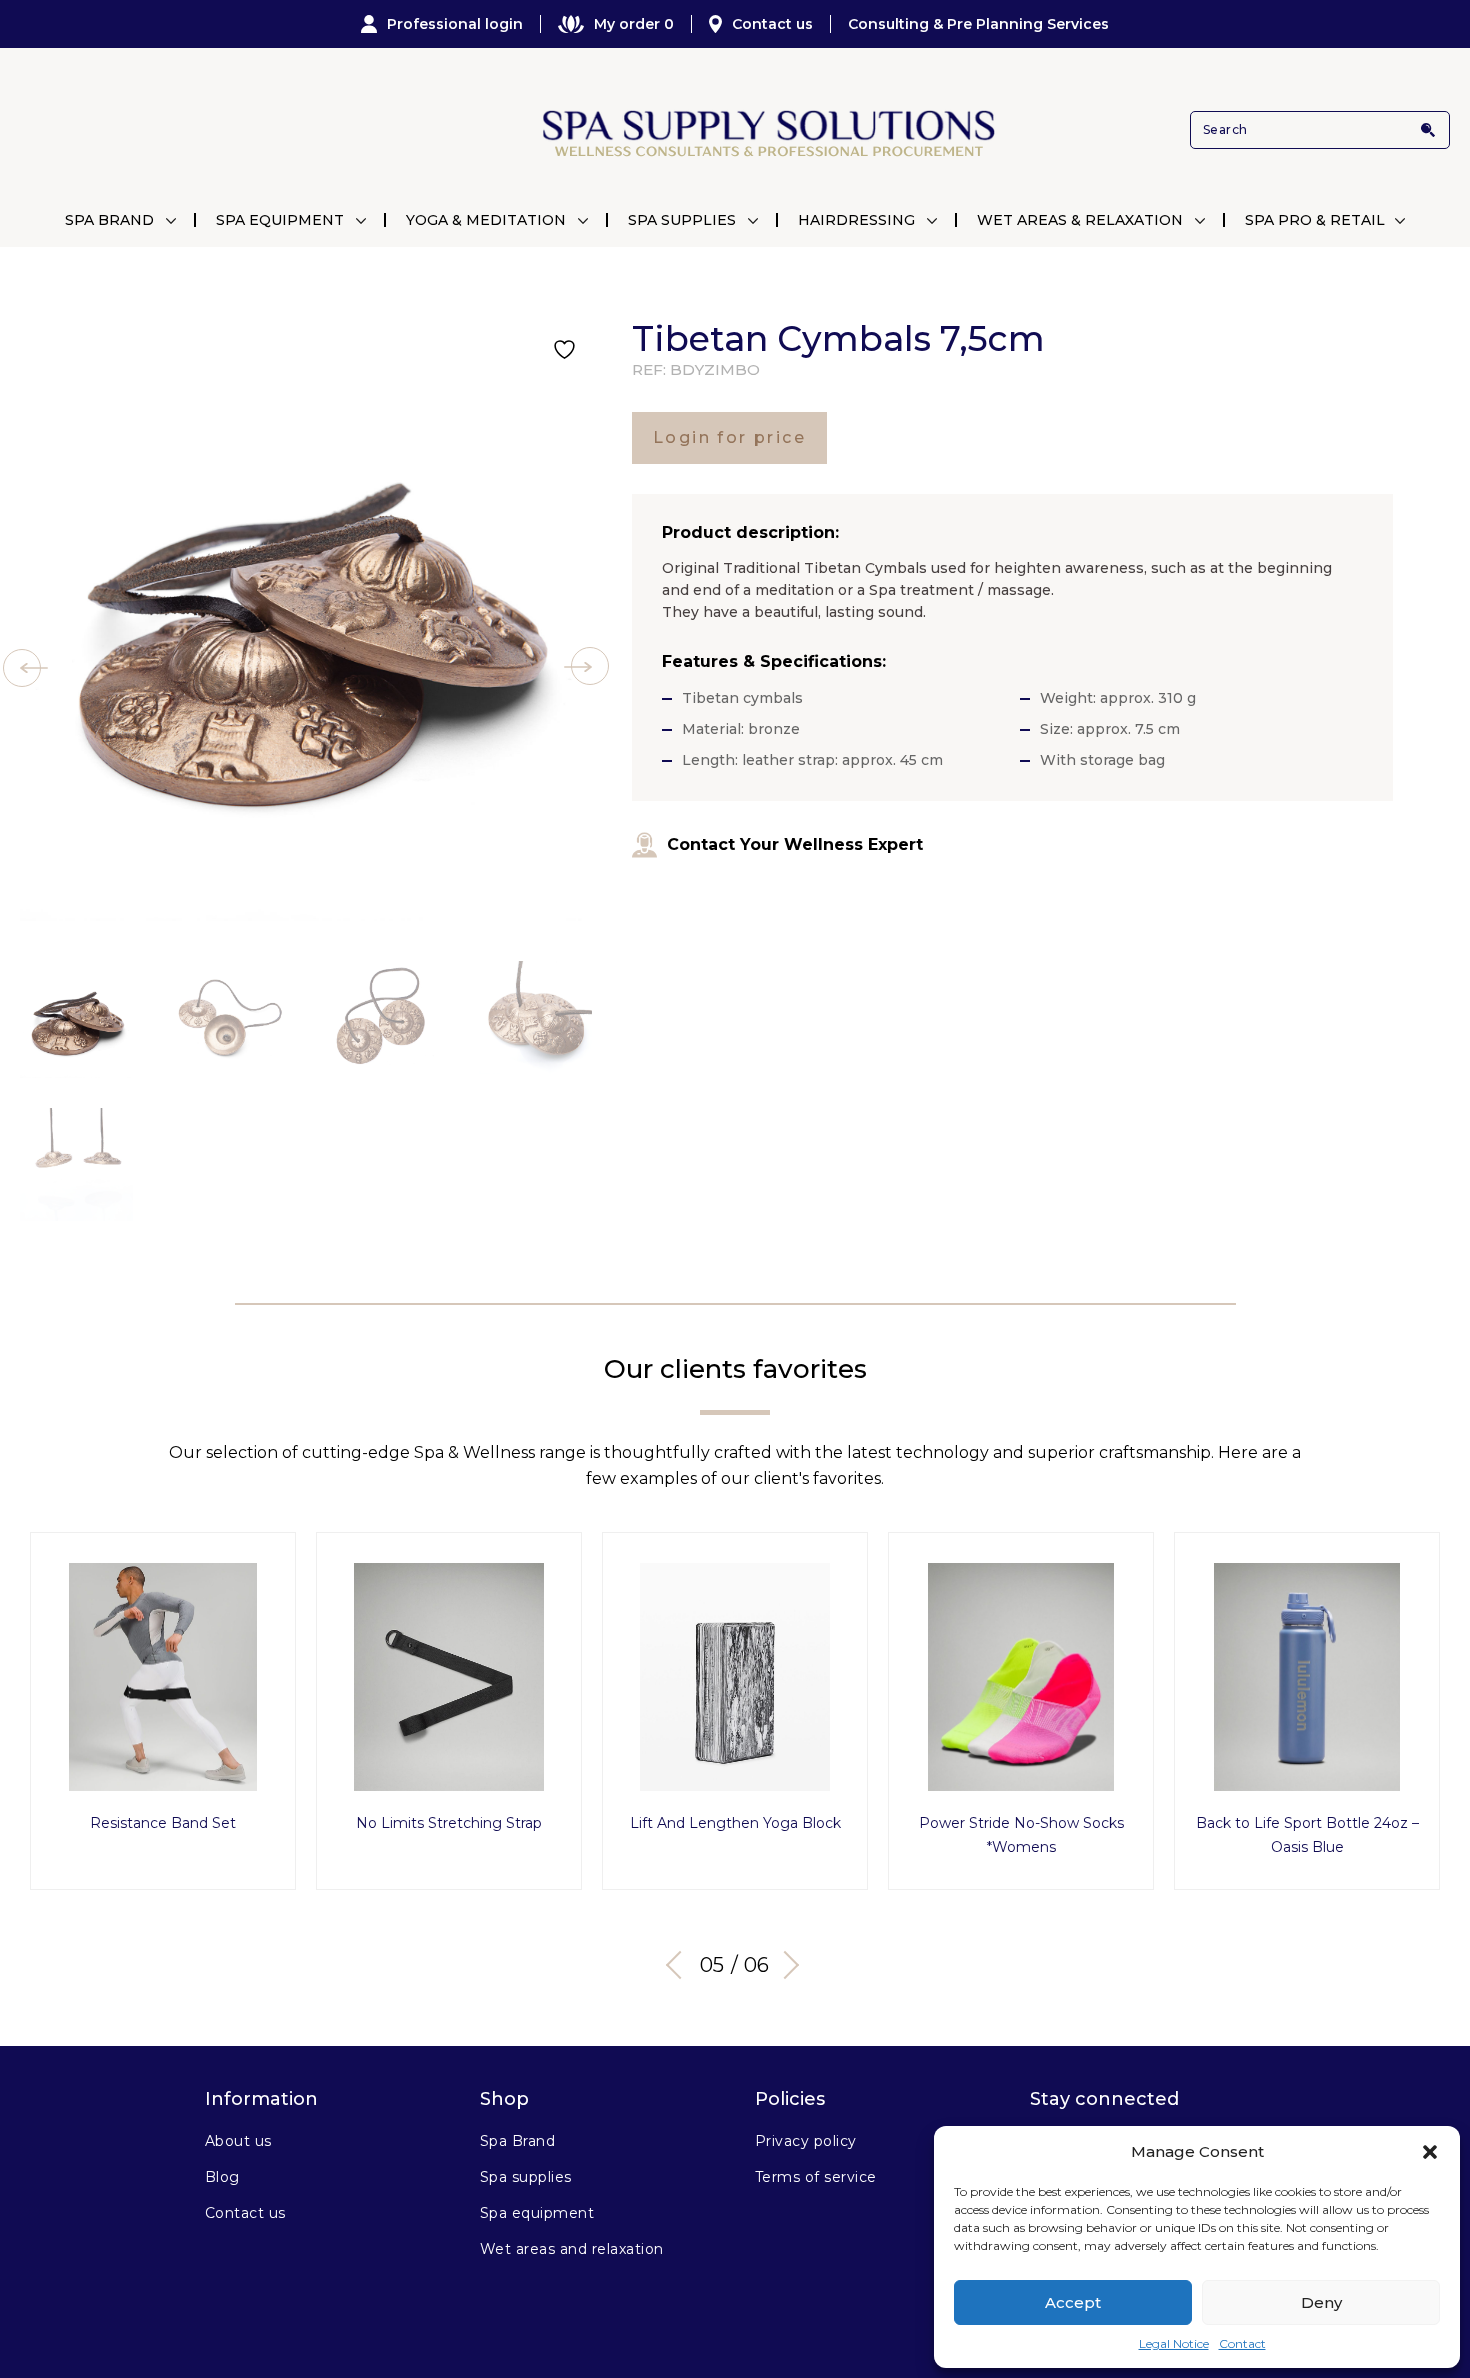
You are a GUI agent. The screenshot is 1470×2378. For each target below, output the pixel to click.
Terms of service (816, 2177)
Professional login (455, 24)
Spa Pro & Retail (1315, 220)
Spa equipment (537, 2213)
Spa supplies (526, 2177)
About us (238, 2141)
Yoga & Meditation (486, 220)
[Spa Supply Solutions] (766, 130)
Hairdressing (856, 220)
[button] (1430, 2152)
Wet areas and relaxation (572, 2249)
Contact (1242, 2343)
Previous (680, 1965)
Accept (1073, 2302)
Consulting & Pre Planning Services (978, 24)
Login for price (729, 437)
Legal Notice (1174, 2343)
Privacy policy (806, 2141)
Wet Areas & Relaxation (1080, 220)
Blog (222, 2177)
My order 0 (634, 24)
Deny (1321, 2302)
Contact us (772, 24)
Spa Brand (109, 220)
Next (785, 1965)
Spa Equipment (280, 220)
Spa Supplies (682, 220)
